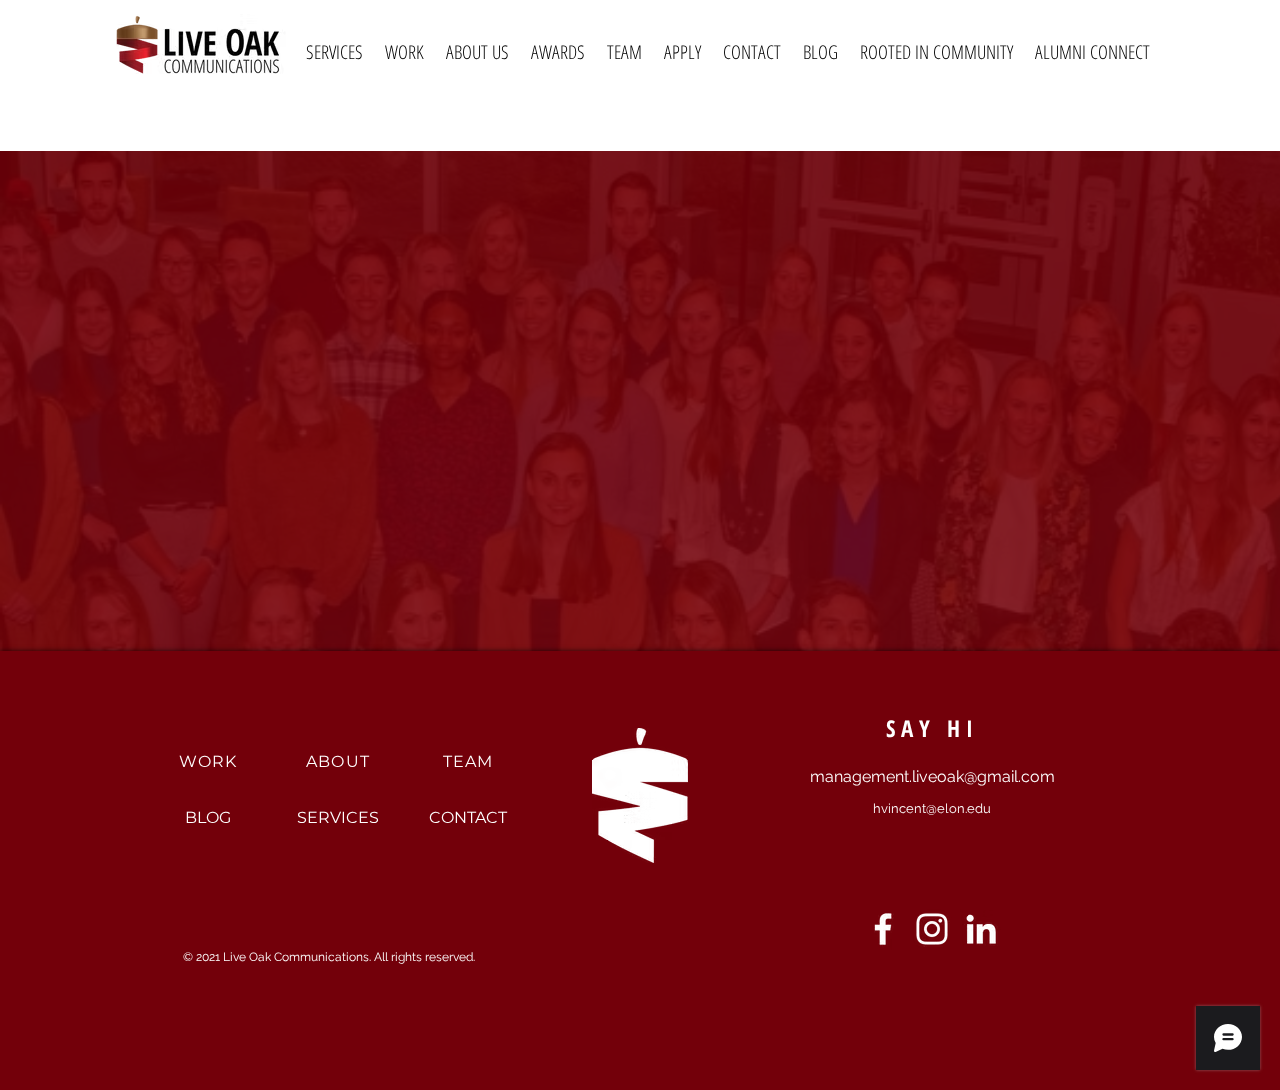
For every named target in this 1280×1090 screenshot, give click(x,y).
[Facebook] (883, 929)
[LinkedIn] (981, 929)
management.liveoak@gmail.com (932, 776)
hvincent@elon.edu (932, 808)
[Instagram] (932, 929)
